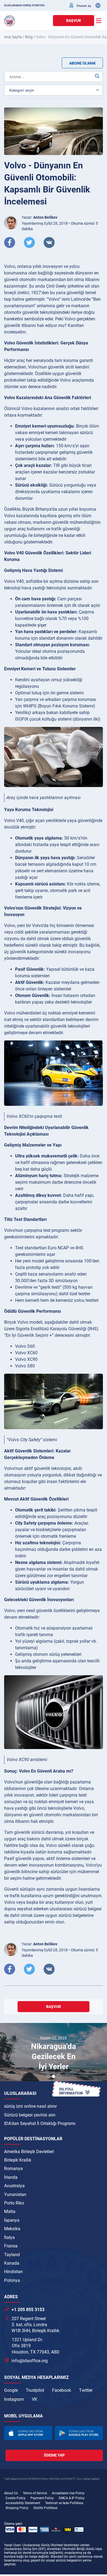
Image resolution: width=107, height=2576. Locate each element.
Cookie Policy (16, 2498)
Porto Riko (14, 2203)
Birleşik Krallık (18, 2160)
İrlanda (11, 2177)
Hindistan (13, 2272)
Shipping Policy (17, 2508)
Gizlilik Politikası (46, 2508)
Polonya (12, 2280)
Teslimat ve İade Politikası (64, 2503)
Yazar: (40, 217)
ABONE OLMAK (82, 63)
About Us (11, 2493)
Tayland (12, 2255)
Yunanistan (15, 2195)
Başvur (74, 21)
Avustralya (14, 2186)
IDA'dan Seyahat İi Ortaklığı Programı (40, 2123)
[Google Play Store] (79, 2433)
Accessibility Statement (23, 2503)
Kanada (12, 2263)
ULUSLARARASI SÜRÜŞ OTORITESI (24, 5)
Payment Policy (42, 2498)
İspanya (12, 2220)
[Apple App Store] (28, 2433)
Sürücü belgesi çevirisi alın (30, 2115)
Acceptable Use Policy (68, 2493)
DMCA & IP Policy (72, 2498)
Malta (10, 2211)
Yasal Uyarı (12, 2545)
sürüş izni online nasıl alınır (30, 2106)
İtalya (9, 2237)
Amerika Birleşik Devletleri (29, 2152)
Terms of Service (35, 2493)
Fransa (11, 2246)
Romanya (13, 2169)
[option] (54, 2053)
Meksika (12, 2229)
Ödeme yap (54, 2455)
